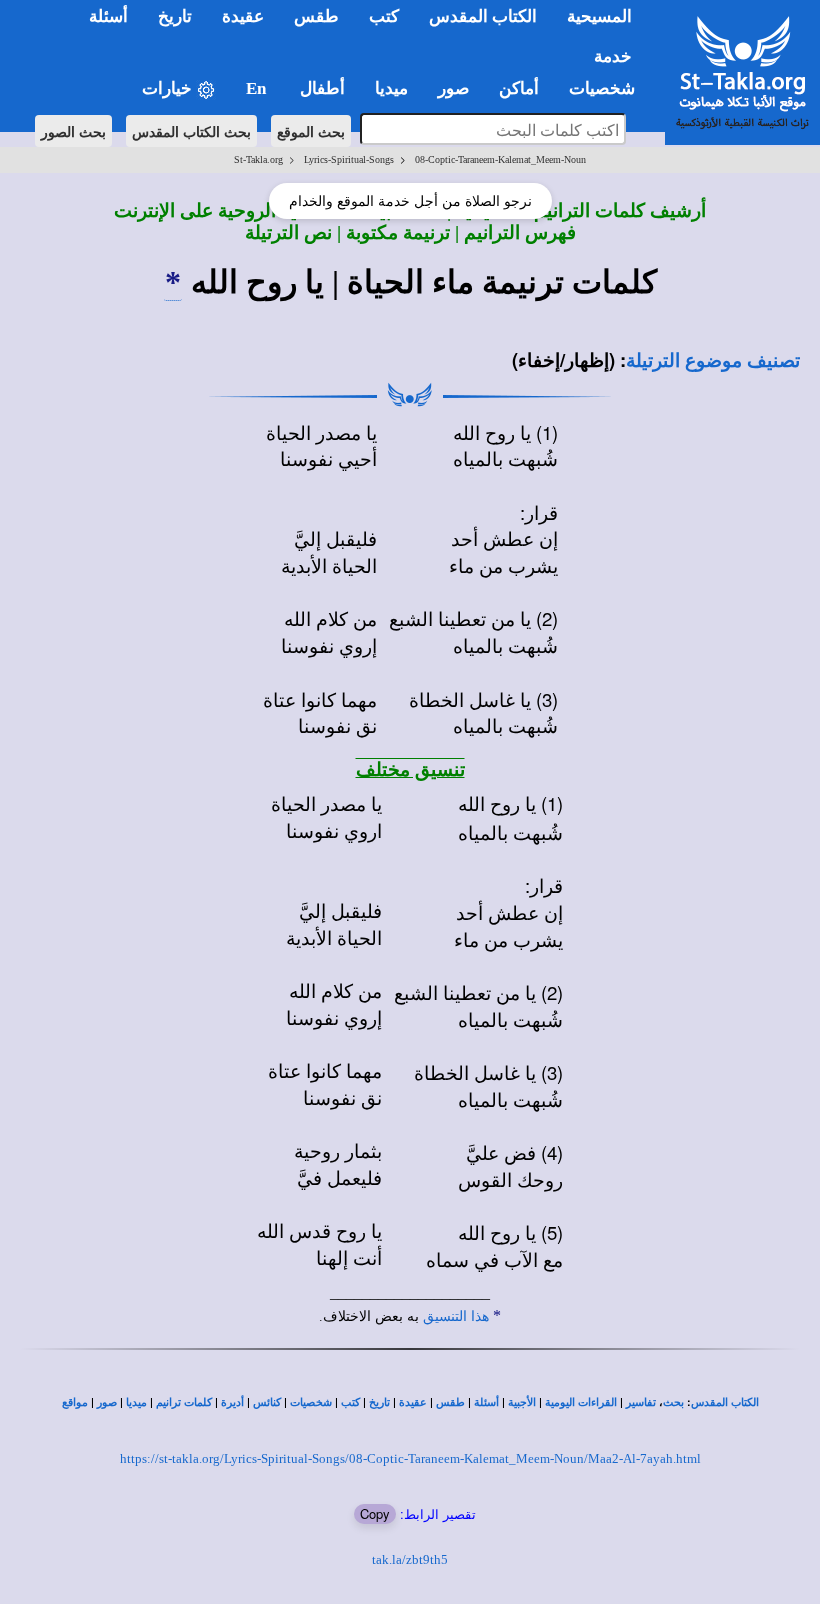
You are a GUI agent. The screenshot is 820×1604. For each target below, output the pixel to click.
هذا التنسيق (456, 1316)
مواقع (75, 1402)
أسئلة (486, 1402)
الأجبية (522, 1402)
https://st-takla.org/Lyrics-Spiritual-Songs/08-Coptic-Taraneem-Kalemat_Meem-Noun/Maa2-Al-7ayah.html (410, 1458)
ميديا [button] (391, 88)
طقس (450, 1402)
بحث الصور (73, 131)
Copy (375, 1513)
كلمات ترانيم (184, 1402)
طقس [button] (316, 16)
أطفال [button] (322, 88)
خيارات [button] (169, 88)
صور (107, 1402)
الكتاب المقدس (725, 1402)
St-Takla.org (258, 159)
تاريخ (379, 1402)
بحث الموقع (311, 131)
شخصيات (311, 1402)
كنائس (267, 1402)
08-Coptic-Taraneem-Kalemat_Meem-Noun (500, 159)
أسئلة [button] (108, 16)
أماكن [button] (519, 88)
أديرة (232, 1402)
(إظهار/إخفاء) (563, 359)
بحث (673, 1402)
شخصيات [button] (608, 88)
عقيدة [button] (243, 16)
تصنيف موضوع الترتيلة (713, 360)
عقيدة (413, 1402)
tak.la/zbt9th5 (410, 1559)
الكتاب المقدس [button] (483, 16)
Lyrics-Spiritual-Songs (349, 159)
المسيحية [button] (599, 16)
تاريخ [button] (175, 16)
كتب (350, 1402)
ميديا (136, 1402)
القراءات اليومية (581, 1402)
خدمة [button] (613, 56)
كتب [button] (384, 16)
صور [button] (453, 88)
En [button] (258, 88)
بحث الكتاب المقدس (191, 131)
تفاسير (641, 1402)
